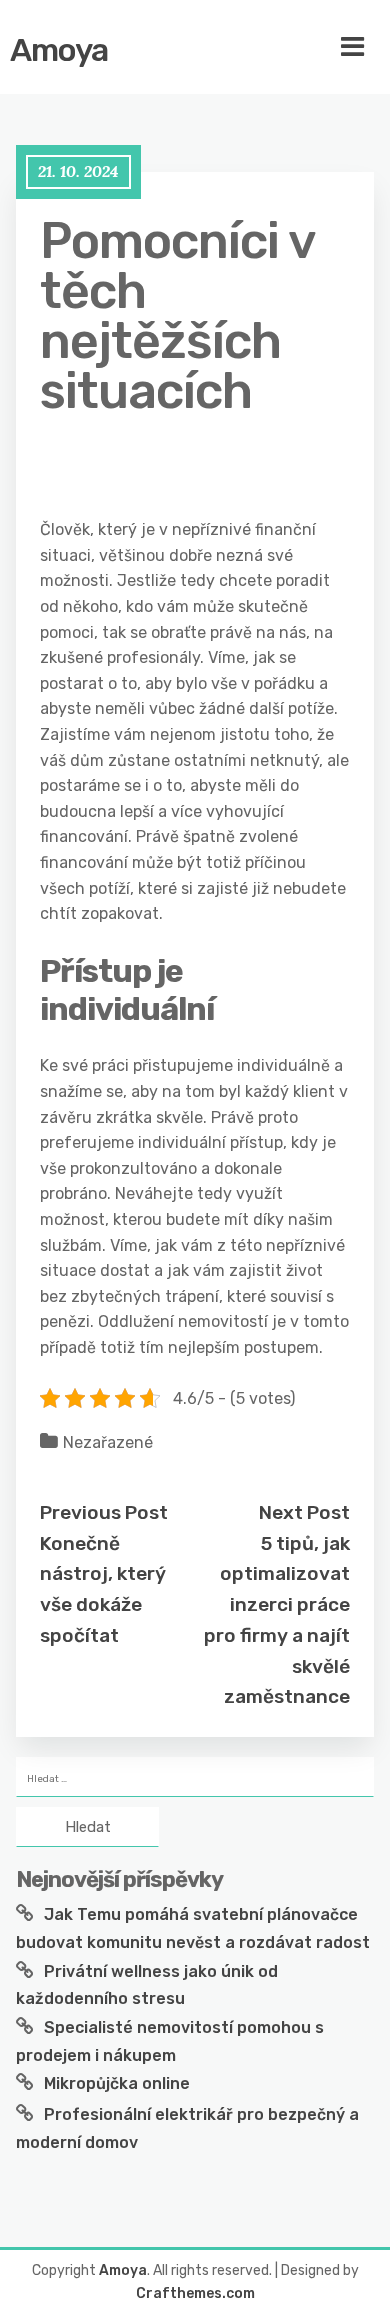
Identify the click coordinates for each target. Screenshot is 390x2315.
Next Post (304, 1512)
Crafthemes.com (195, 2293)
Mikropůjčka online (117, 2083)
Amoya (59, 50)
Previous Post (104, 1512)
